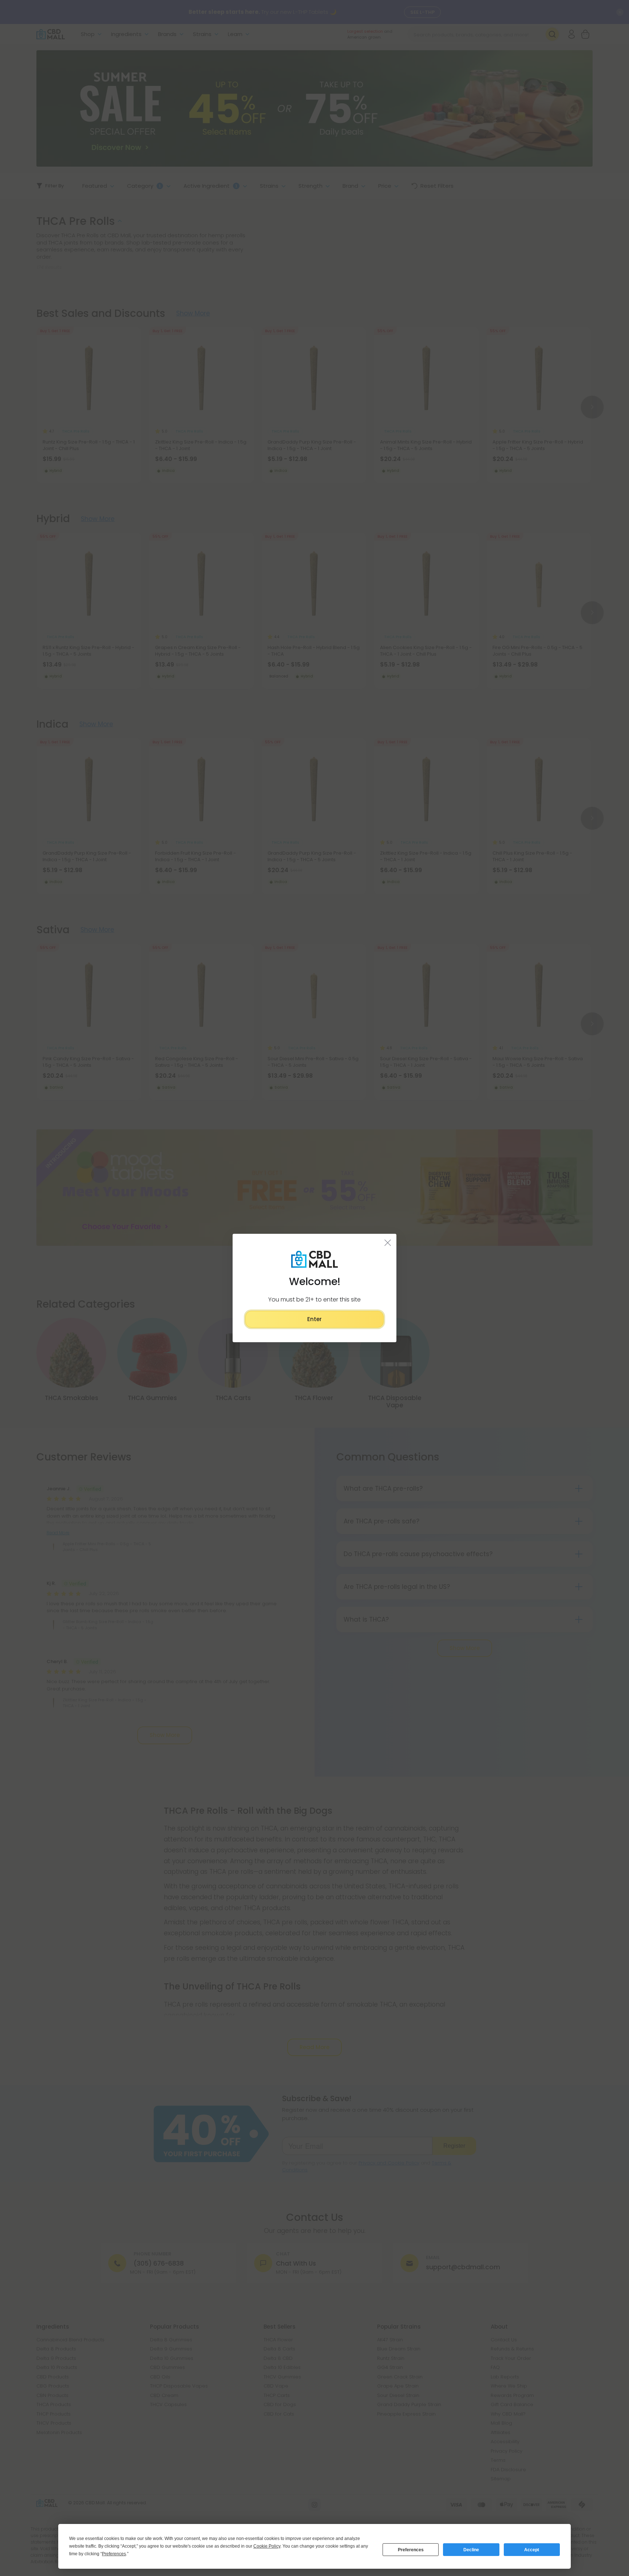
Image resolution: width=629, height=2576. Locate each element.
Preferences (411, 2550)
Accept (532, 2550)
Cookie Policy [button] (267, 2546)
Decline (471, 2550)
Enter (314, 1319)
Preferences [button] (114, 2554)
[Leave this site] (388, 1243)
